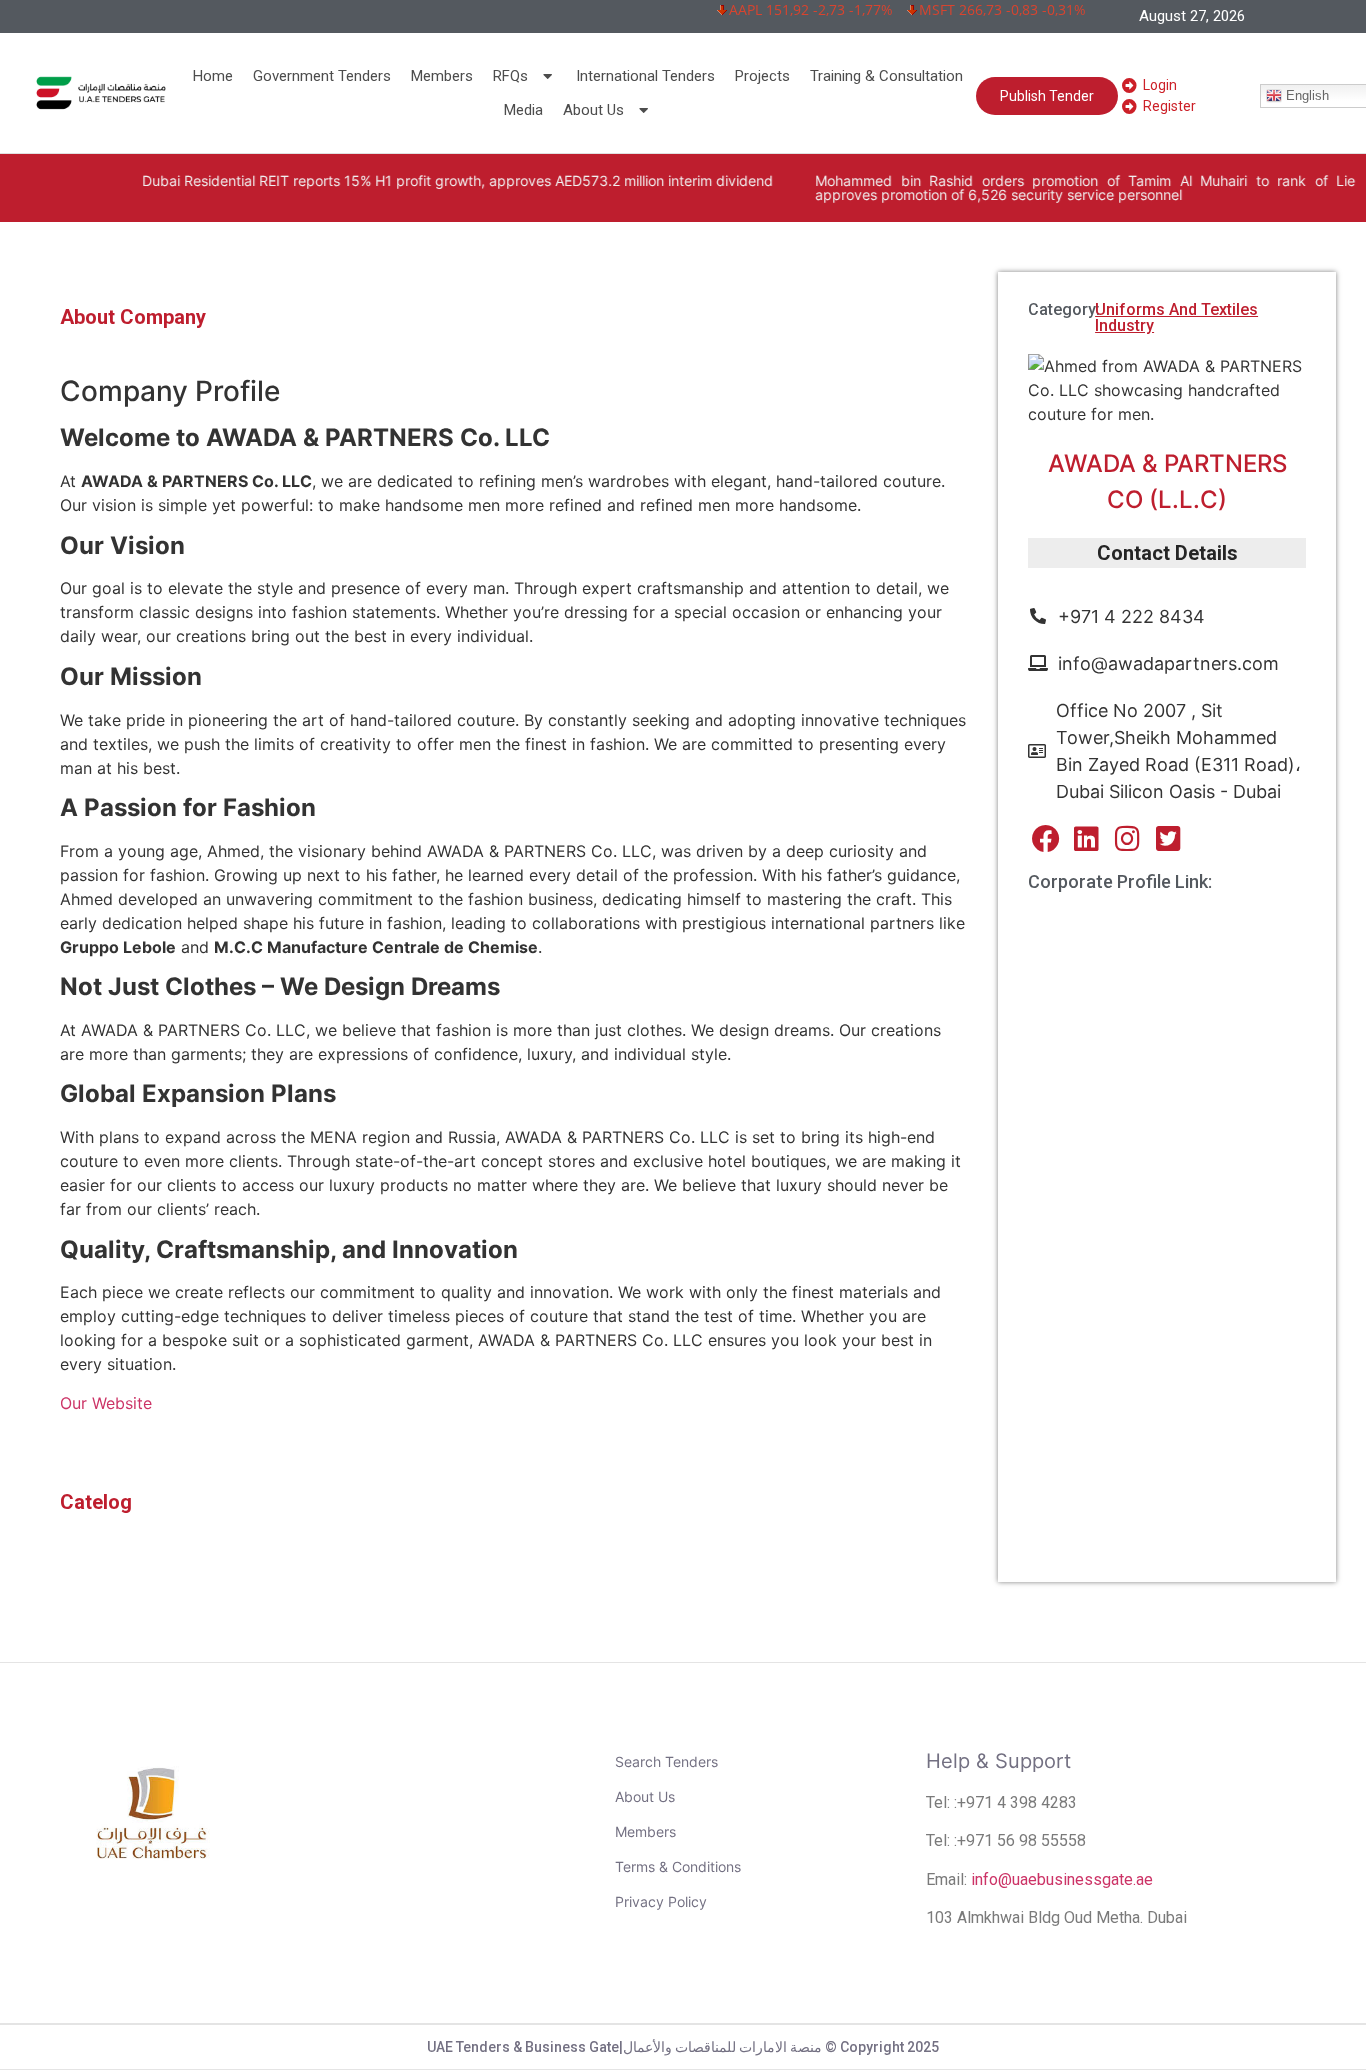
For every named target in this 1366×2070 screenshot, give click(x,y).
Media (523, 110)
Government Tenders (322, 76)
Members (442, 76)
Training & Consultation (886, 76)
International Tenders (645, 76)
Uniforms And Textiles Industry (1176, 317)
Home (213, 76)
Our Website (108, 1403)
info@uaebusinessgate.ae (1062, 1879)
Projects (762, 76)
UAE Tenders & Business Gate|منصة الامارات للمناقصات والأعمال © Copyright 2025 (683, 2047)
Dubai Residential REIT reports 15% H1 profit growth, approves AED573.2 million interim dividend (399, 180)
